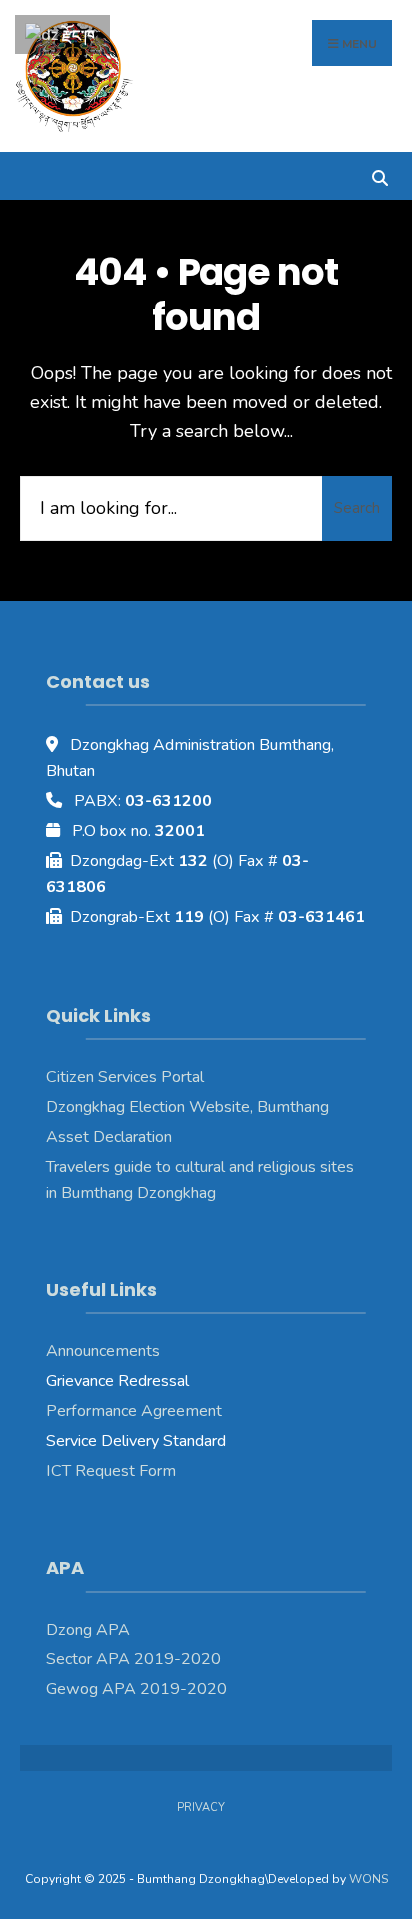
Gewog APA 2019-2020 (136, 1689)
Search (357, 508)
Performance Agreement (134, 1411)
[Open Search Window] (379, 175)
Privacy (201, 1807)
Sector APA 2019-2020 (133, 1659)
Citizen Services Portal (125, 1077)
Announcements (103, 1351)
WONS (368, 1879)
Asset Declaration (109, 1137)
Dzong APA (88, 1630)
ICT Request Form (111, 1471)
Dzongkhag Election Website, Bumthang (187, 1107)
